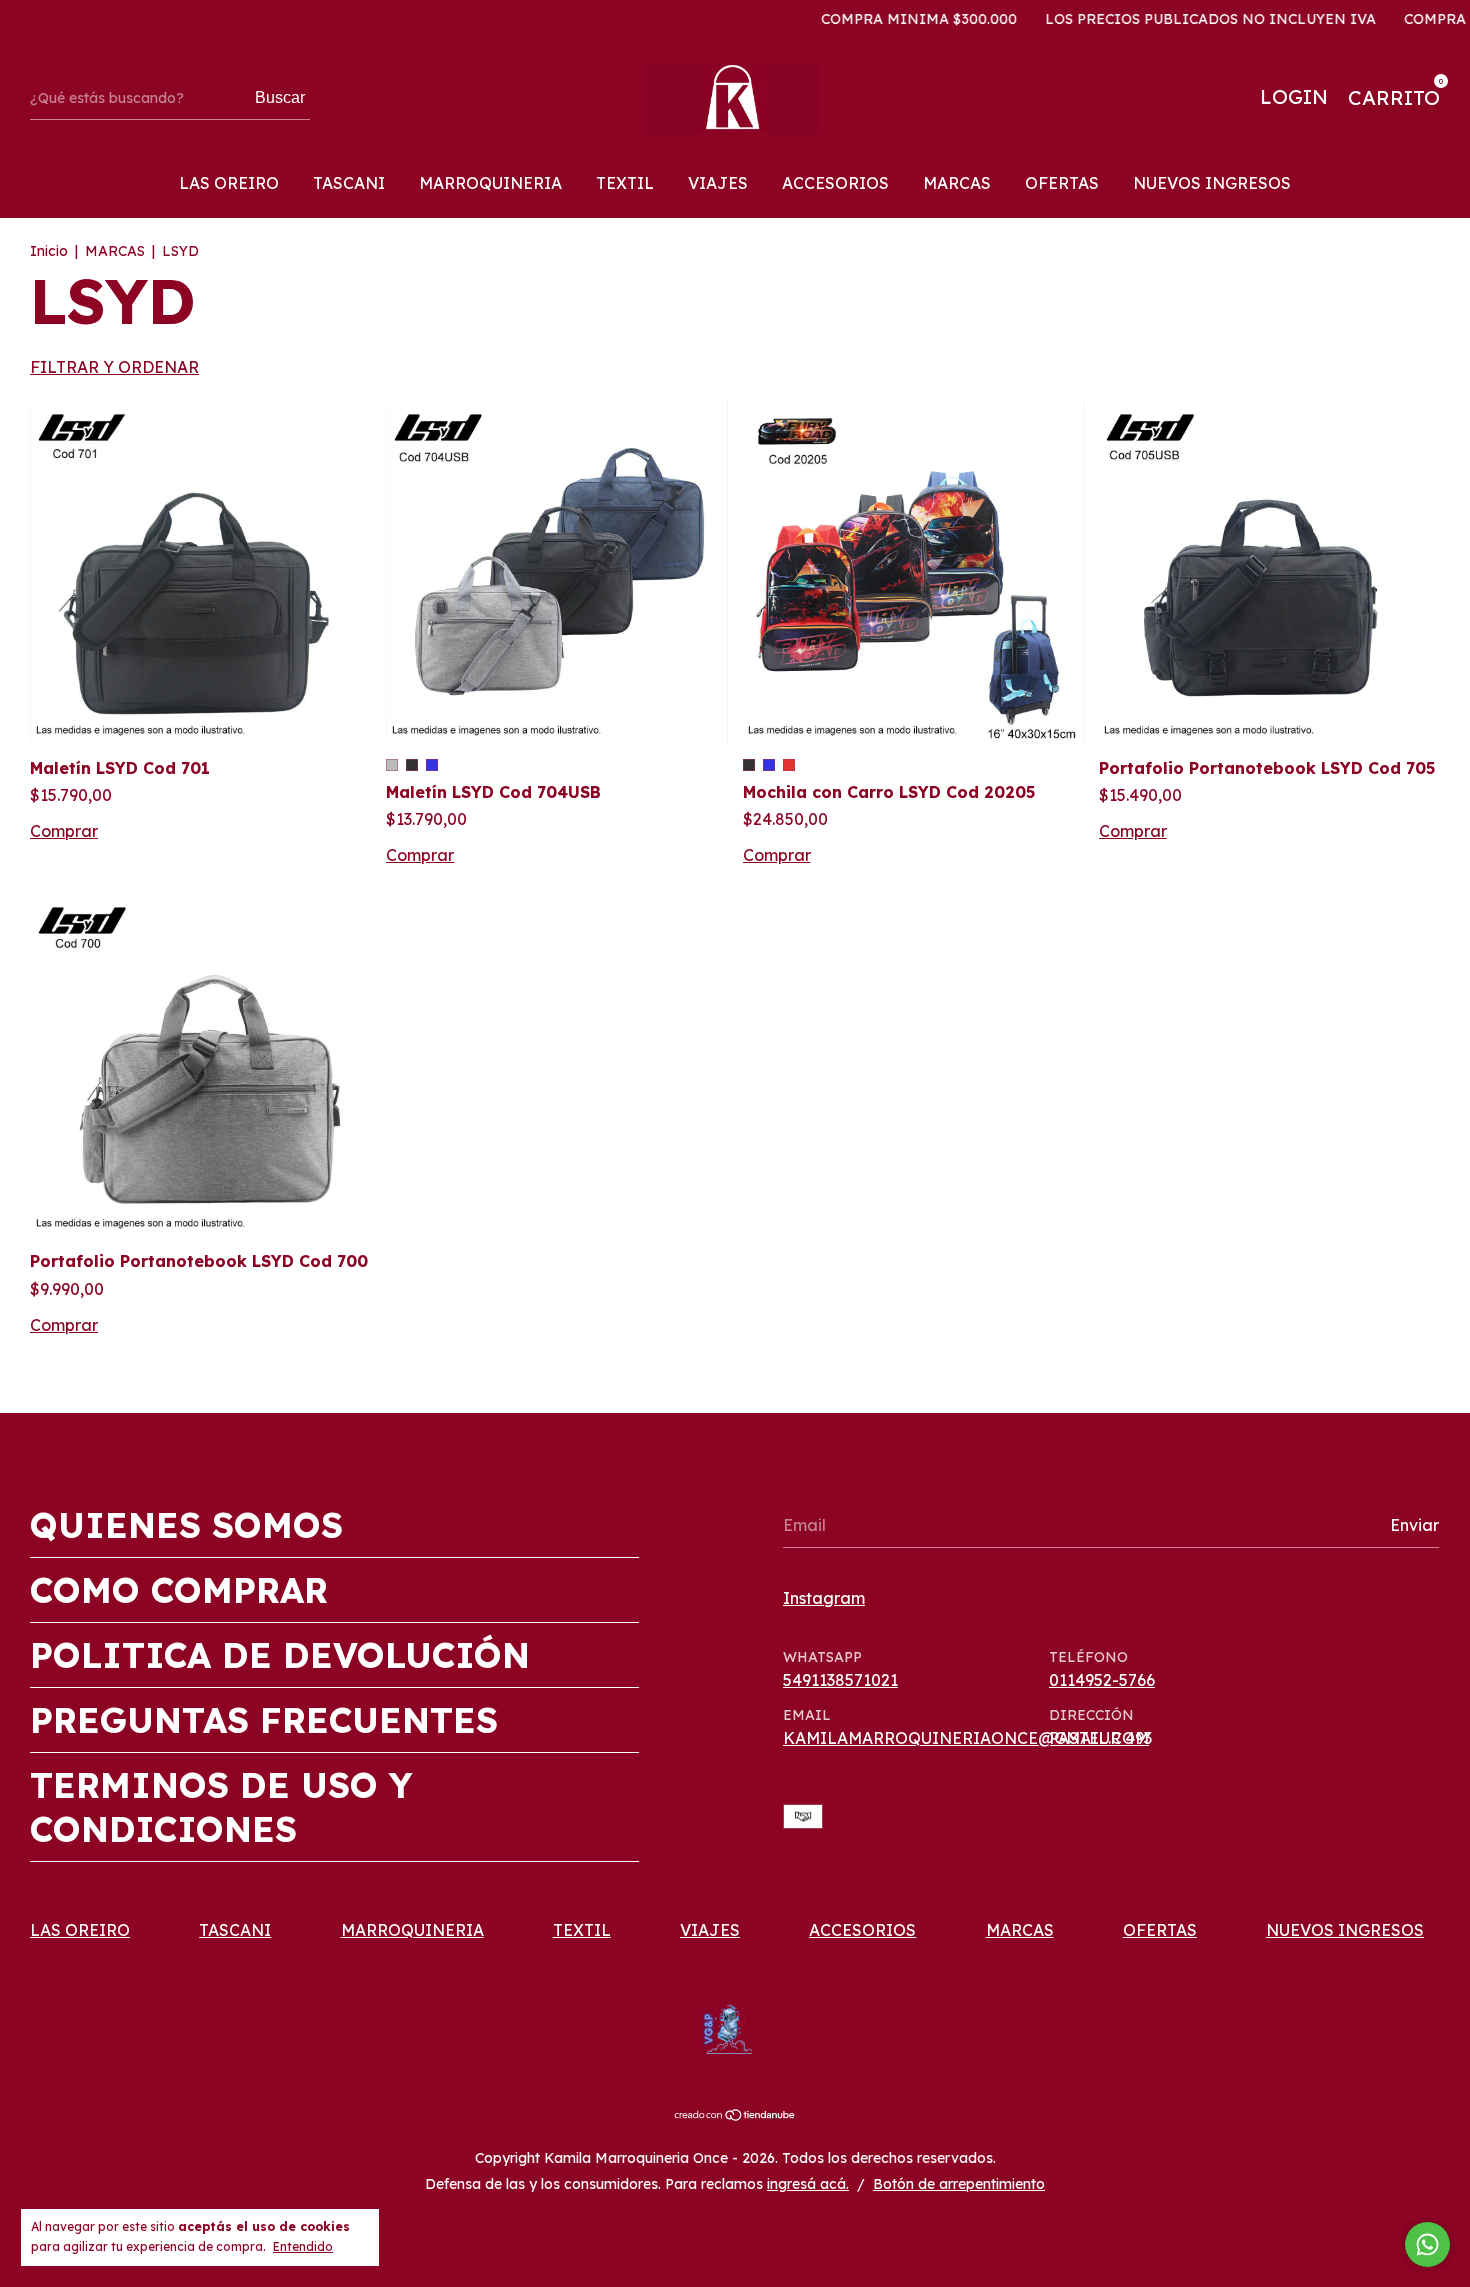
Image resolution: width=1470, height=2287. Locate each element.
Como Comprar (179, 1590)
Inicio (49, 251)
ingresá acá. (808, 2184)
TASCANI (349, 183)
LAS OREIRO (229, 183)
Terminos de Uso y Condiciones (221, 1807)
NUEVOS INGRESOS (1212, 183)
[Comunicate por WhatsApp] (1427, 2244)
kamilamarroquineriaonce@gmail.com (966, 1738)
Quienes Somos (186, 1525)
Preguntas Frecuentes (264, 1720)
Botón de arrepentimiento (959, 2184)
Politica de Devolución (280, 1655)
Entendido (303, 2246)
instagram (824, 1598)
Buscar (280, 97)
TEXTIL (625, 183)
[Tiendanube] (735, 2116)
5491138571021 (840, 1680)
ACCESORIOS (835, 183)
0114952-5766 (1102, 1680)
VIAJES (718, 183)
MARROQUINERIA (490, 183)
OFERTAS (1062, 183)
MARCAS (957, 183)
